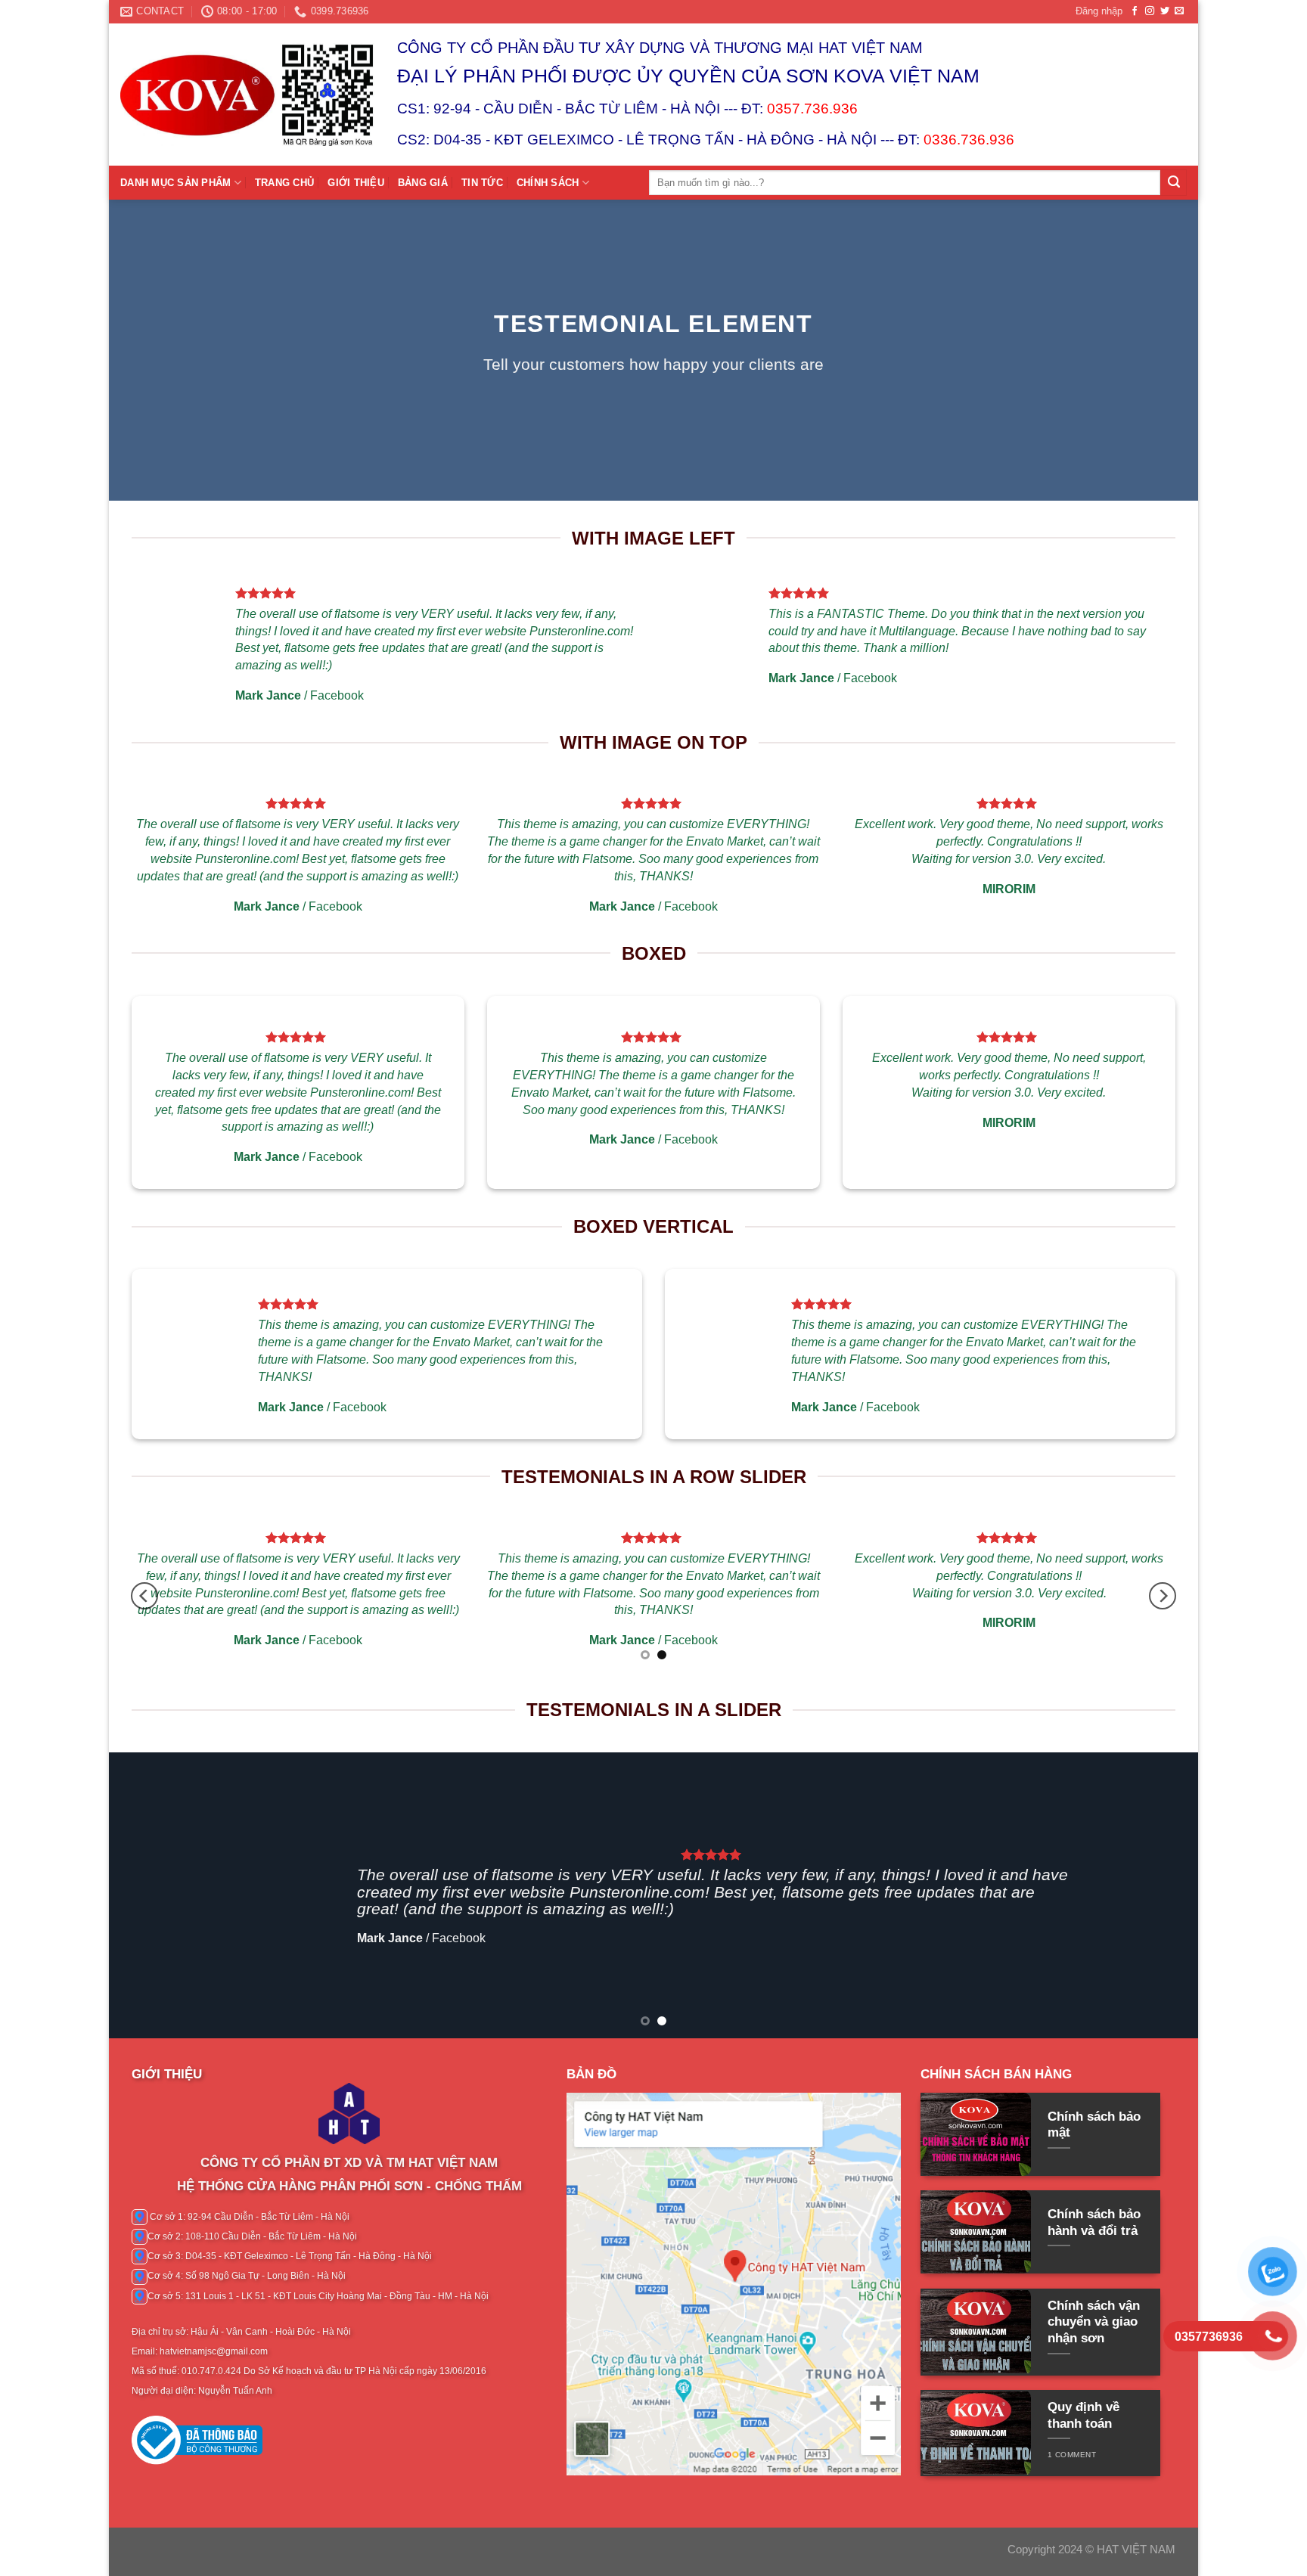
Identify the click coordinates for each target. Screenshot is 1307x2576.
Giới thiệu (356, 183)
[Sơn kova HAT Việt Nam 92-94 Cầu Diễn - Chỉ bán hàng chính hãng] (247, 95)
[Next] (1163, 1596)
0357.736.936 (812, 109)
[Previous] (144, 1596)
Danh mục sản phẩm (175, 183)
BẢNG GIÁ (423, 183)
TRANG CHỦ (284, 183)
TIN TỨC (482, 183)
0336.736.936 (969, 140)
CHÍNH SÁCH (548, 183)
